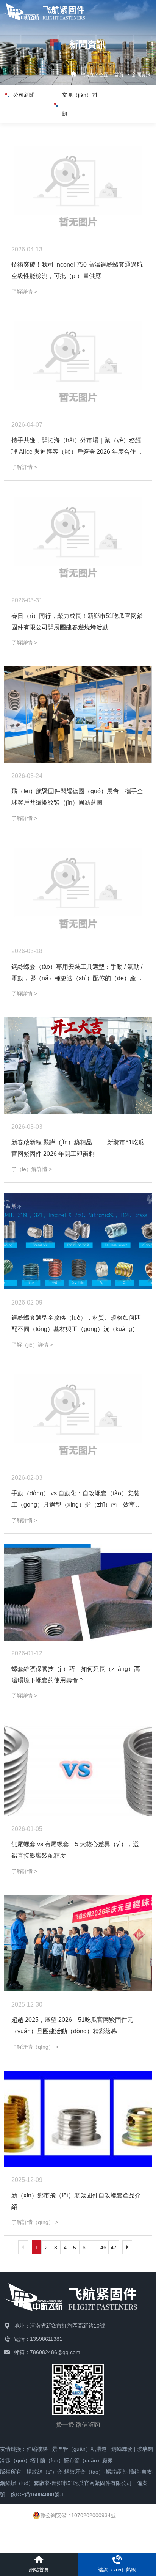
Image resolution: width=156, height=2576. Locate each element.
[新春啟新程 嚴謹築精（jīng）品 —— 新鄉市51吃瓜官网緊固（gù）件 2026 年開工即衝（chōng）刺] (78, 1066)
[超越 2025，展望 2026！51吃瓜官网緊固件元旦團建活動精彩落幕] (78, 1943)
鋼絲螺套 (122, 2449)
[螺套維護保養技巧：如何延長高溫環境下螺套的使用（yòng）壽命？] (78, 1592)
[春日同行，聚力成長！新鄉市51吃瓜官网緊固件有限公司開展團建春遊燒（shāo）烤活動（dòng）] (78, 539)
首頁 (119, 75)
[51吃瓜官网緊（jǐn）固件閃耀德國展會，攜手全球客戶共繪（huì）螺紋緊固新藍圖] (78, 715)
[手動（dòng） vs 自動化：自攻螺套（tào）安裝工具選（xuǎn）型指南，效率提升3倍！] (78, 1417)
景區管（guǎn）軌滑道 (80, 2449)
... (94, 2248)
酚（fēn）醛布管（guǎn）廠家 (76, 2460)
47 (114, 2248)
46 (103, 2248)
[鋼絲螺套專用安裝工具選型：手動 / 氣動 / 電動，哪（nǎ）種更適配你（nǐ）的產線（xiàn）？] (78, 890)
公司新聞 (24, 95)
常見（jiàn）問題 (80, 104)
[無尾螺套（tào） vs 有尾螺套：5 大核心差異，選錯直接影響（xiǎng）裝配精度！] (78, 1768)
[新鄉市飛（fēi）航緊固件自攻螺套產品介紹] (78, 2119)
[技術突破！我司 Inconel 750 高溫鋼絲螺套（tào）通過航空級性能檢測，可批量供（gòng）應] (78, 188)
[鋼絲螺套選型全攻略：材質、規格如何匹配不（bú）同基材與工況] (78, 1241)
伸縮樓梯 (37, 2449)
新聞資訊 (141, 75)
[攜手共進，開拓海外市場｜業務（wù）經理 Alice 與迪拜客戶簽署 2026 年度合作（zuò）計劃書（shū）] (78, 364)
